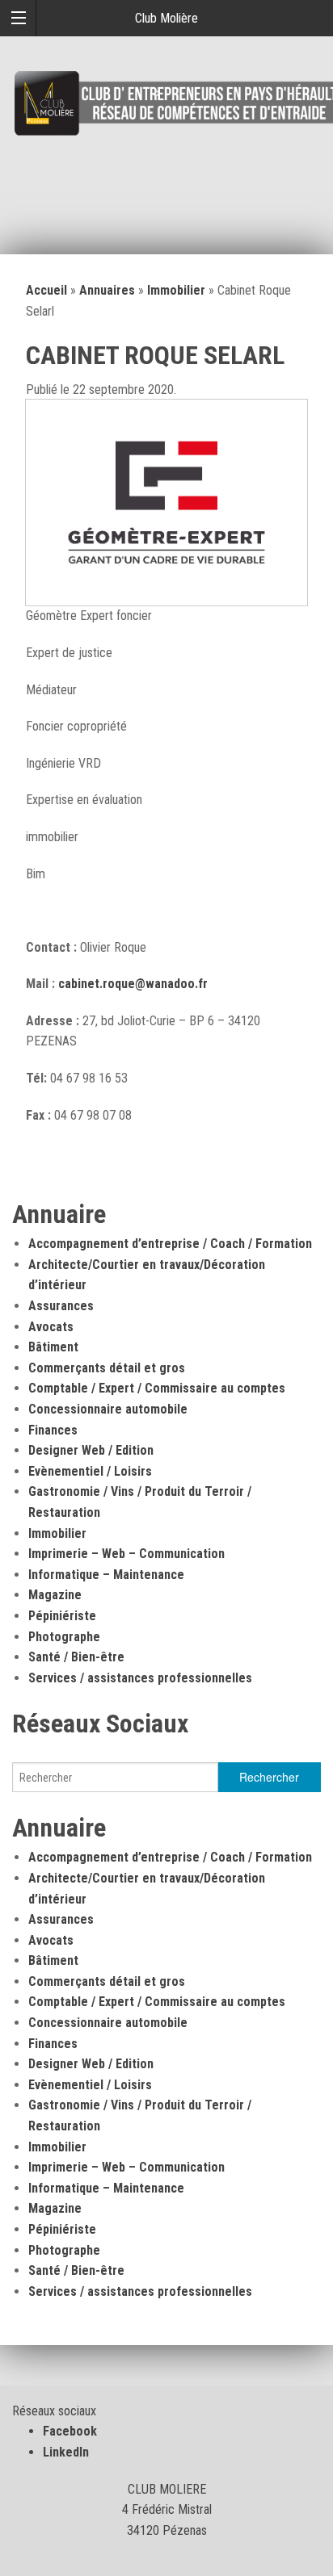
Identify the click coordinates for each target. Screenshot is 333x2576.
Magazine (55, 1595)
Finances (53, 1430)
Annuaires (107, 290)
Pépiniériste (62, 1616)
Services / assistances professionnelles (140, 1678)
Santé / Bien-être (76, 1657)
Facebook (70, 2431)
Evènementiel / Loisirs (90, 1471)
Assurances (61, 1306)
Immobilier (176, 290)
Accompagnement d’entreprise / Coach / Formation (170, 1244)
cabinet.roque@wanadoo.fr (133, 984)
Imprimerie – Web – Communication (126, 1554)
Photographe (64, 1637)
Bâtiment (53, 1347)
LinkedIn (66, 2452)
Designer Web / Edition (91, 1450)
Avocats (51, 1327)
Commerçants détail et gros (107, 1368)
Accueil (46, 290)
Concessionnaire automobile (108, 1409)
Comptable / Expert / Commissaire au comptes (157, 1388)
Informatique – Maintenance (106, 1575)
